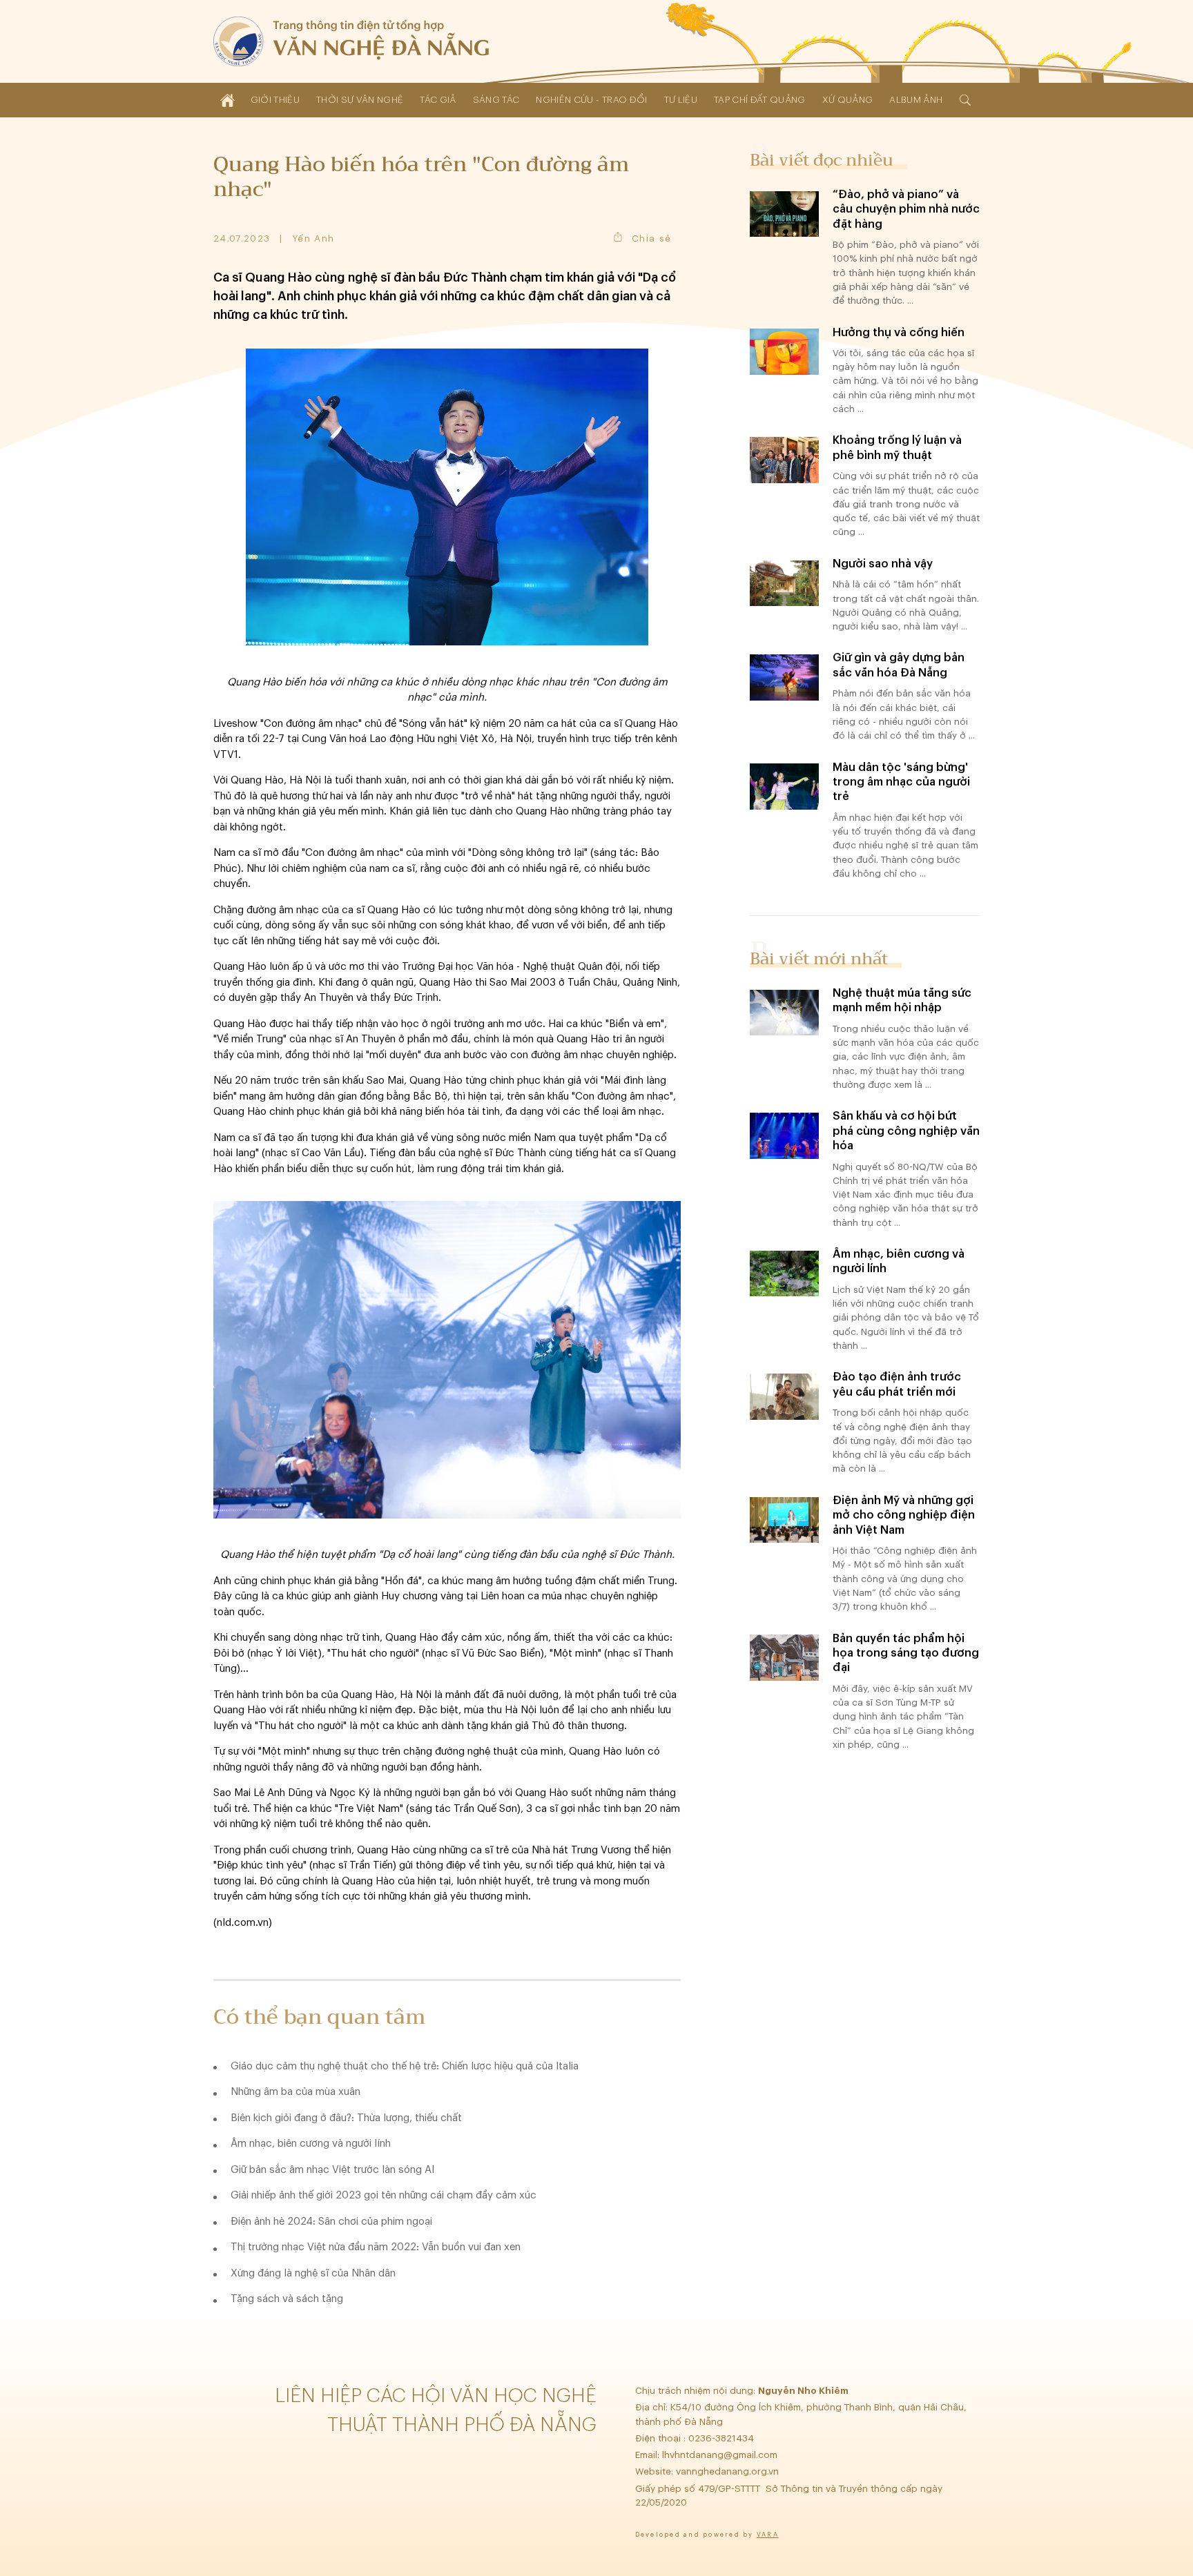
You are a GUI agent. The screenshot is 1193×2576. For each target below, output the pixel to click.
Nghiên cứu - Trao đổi (591, 100)
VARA (768, 2535)
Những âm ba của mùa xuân (295, 2092)
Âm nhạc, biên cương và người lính (311, 2144)
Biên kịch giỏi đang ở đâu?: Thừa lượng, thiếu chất (346, 2118)
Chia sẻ (651, 238)
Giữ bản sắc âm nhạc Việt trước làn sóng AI (332, 2170)
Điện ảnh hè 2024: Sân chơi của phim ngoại (331, 2222)
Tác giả (438, 100)
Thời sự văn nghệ (360, 100)
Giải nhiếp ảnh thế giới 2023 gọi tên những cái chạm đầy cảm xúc (384, 2195)
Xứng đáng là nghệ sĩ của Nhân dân (313, 2273)
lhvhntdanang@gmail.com (721, 2455)
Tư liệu (681, 100)
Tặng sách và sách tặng (287, 2299)
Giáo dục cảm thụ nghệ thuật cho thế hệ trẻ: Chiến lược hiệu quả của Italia (405, 2066)
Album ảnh (916, 100)
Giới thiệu (275, 100)
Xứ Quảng (848, 100)
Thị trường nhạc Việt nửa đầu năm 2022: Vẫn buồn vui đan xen (376, 2247)
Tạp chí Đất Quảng (760, 100)
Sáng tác (496, 100)
